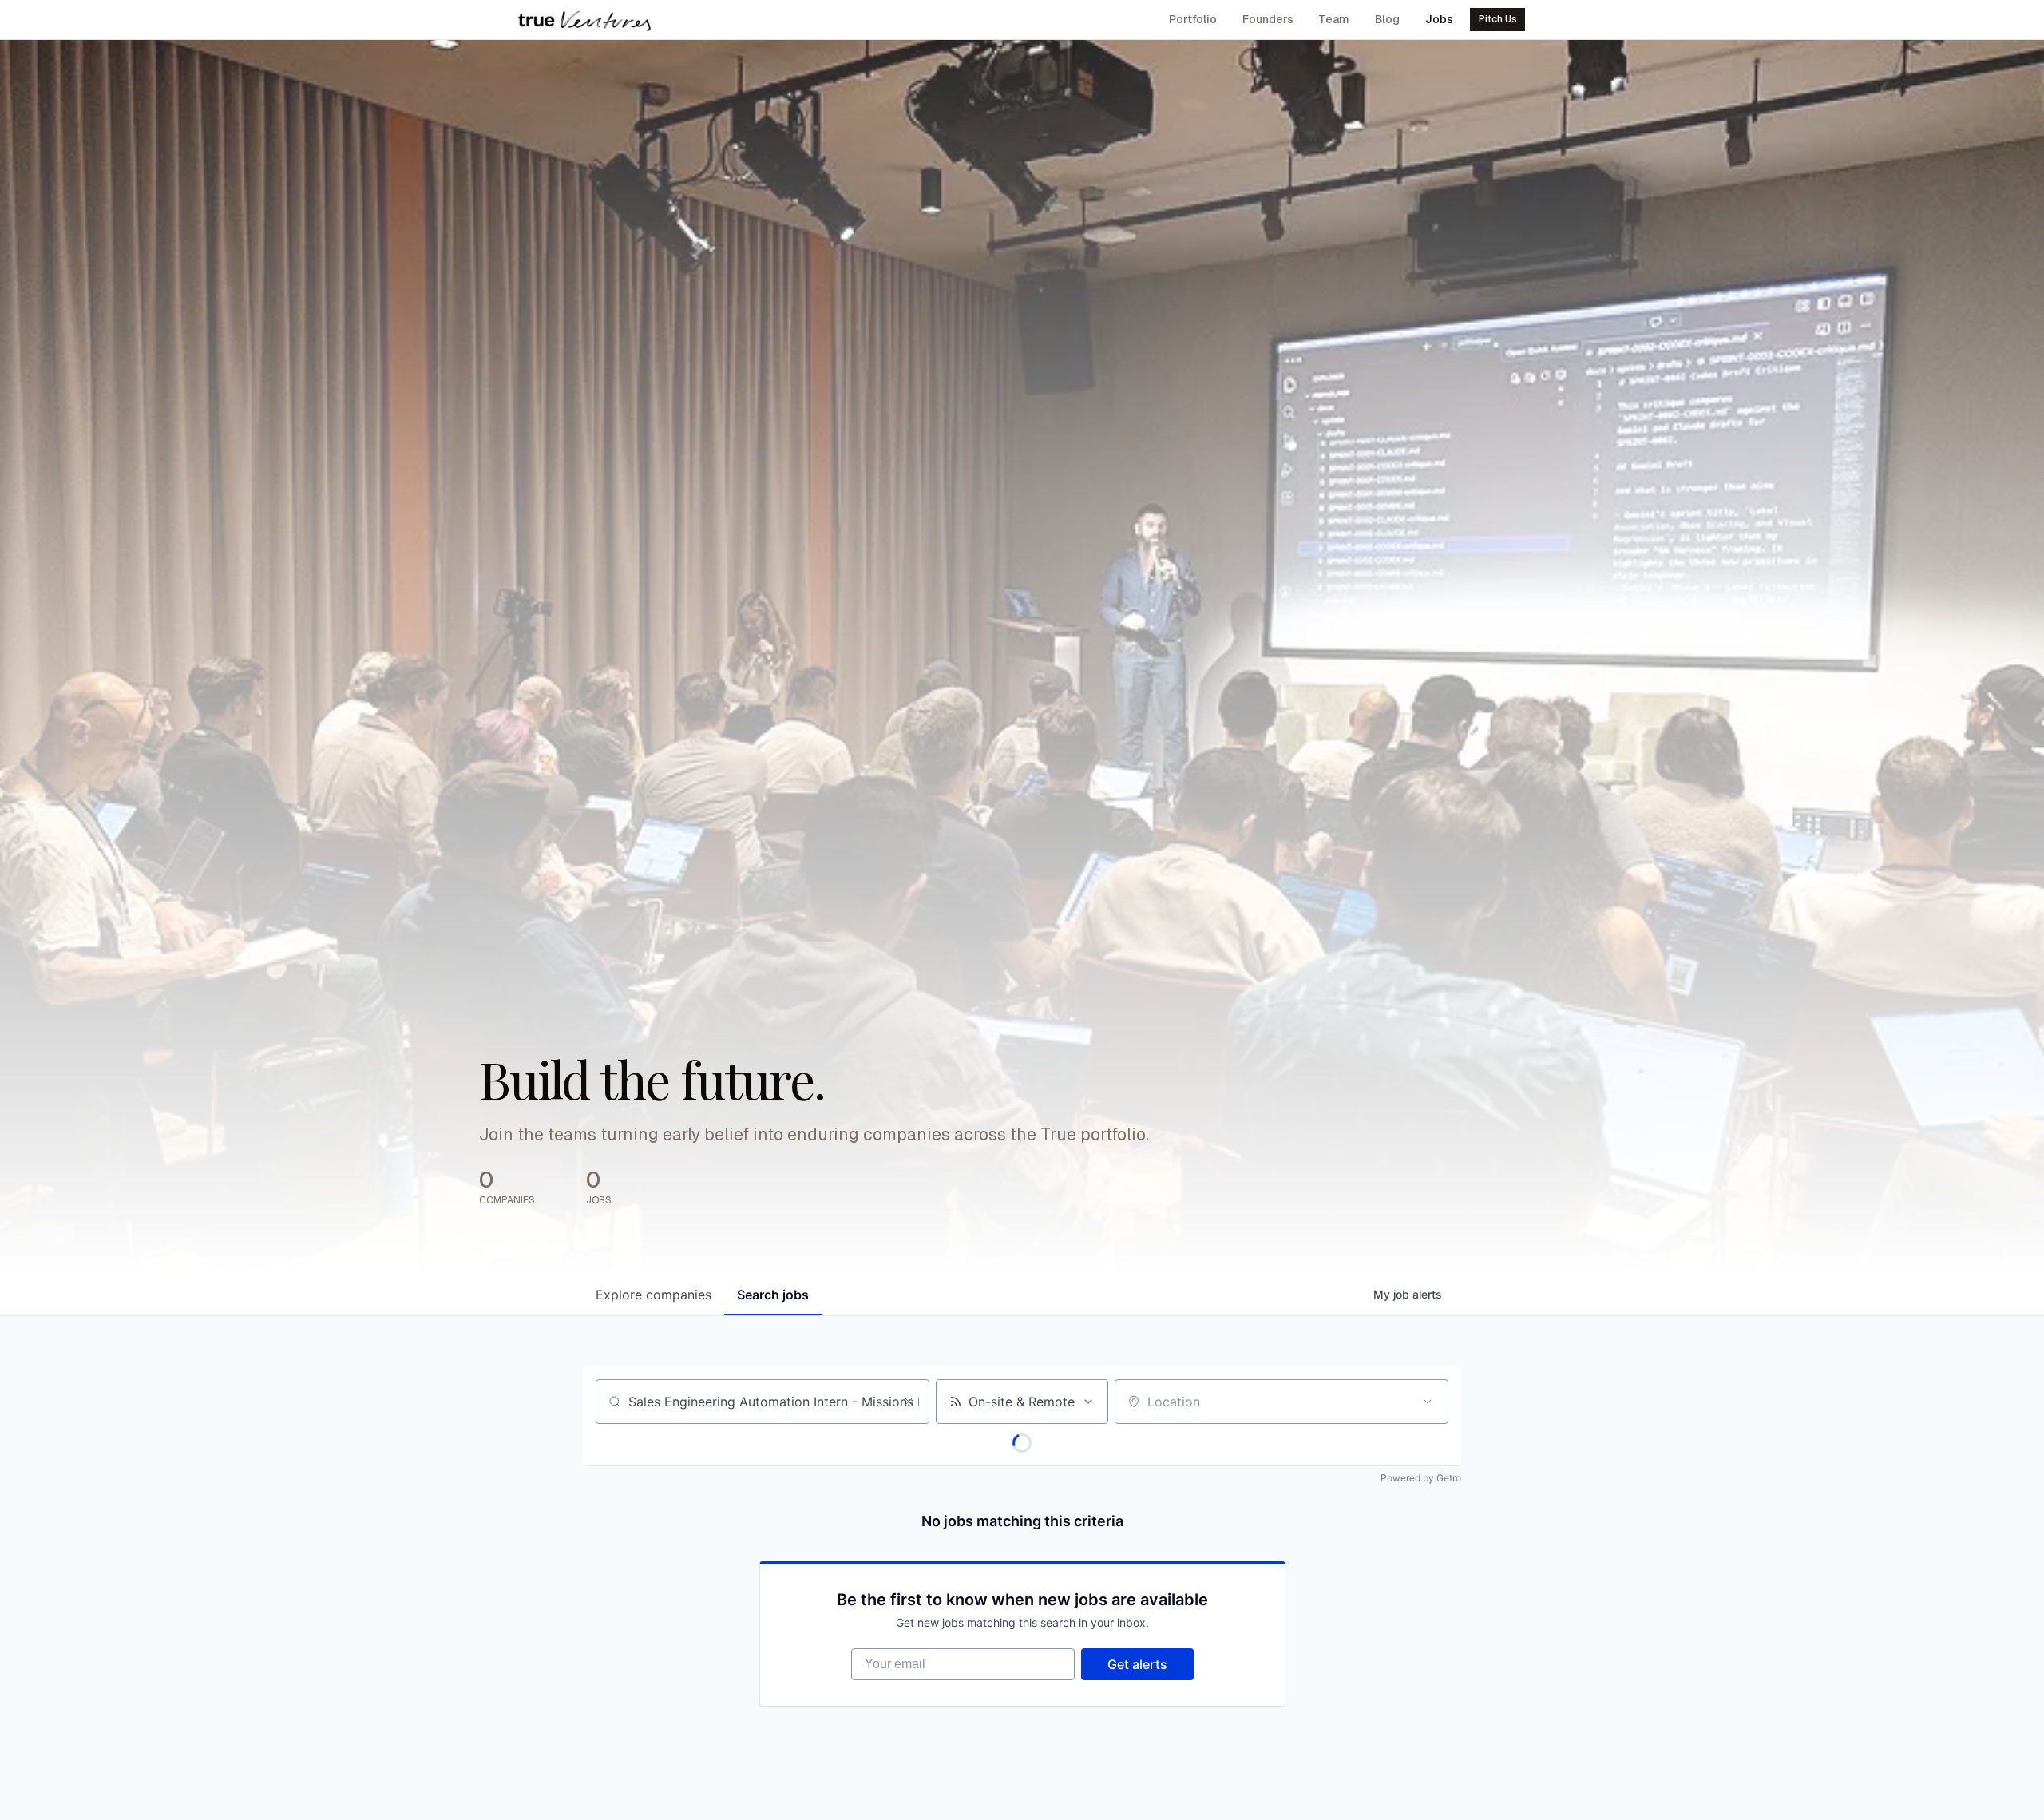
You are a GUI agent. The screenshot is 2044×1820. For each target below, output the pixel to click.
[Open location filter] (1428, 1402)
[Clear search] (909, 1402)
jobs (773, 1295)
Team (1334, 19)
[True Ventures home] (584, 20)
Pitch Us (1498, 19)
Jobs (1439, 19)
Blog (1387, 19)
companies (654, 1295)
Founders (1268, 19)
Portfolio (1193, 19)
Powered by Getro (1421, 1478)
